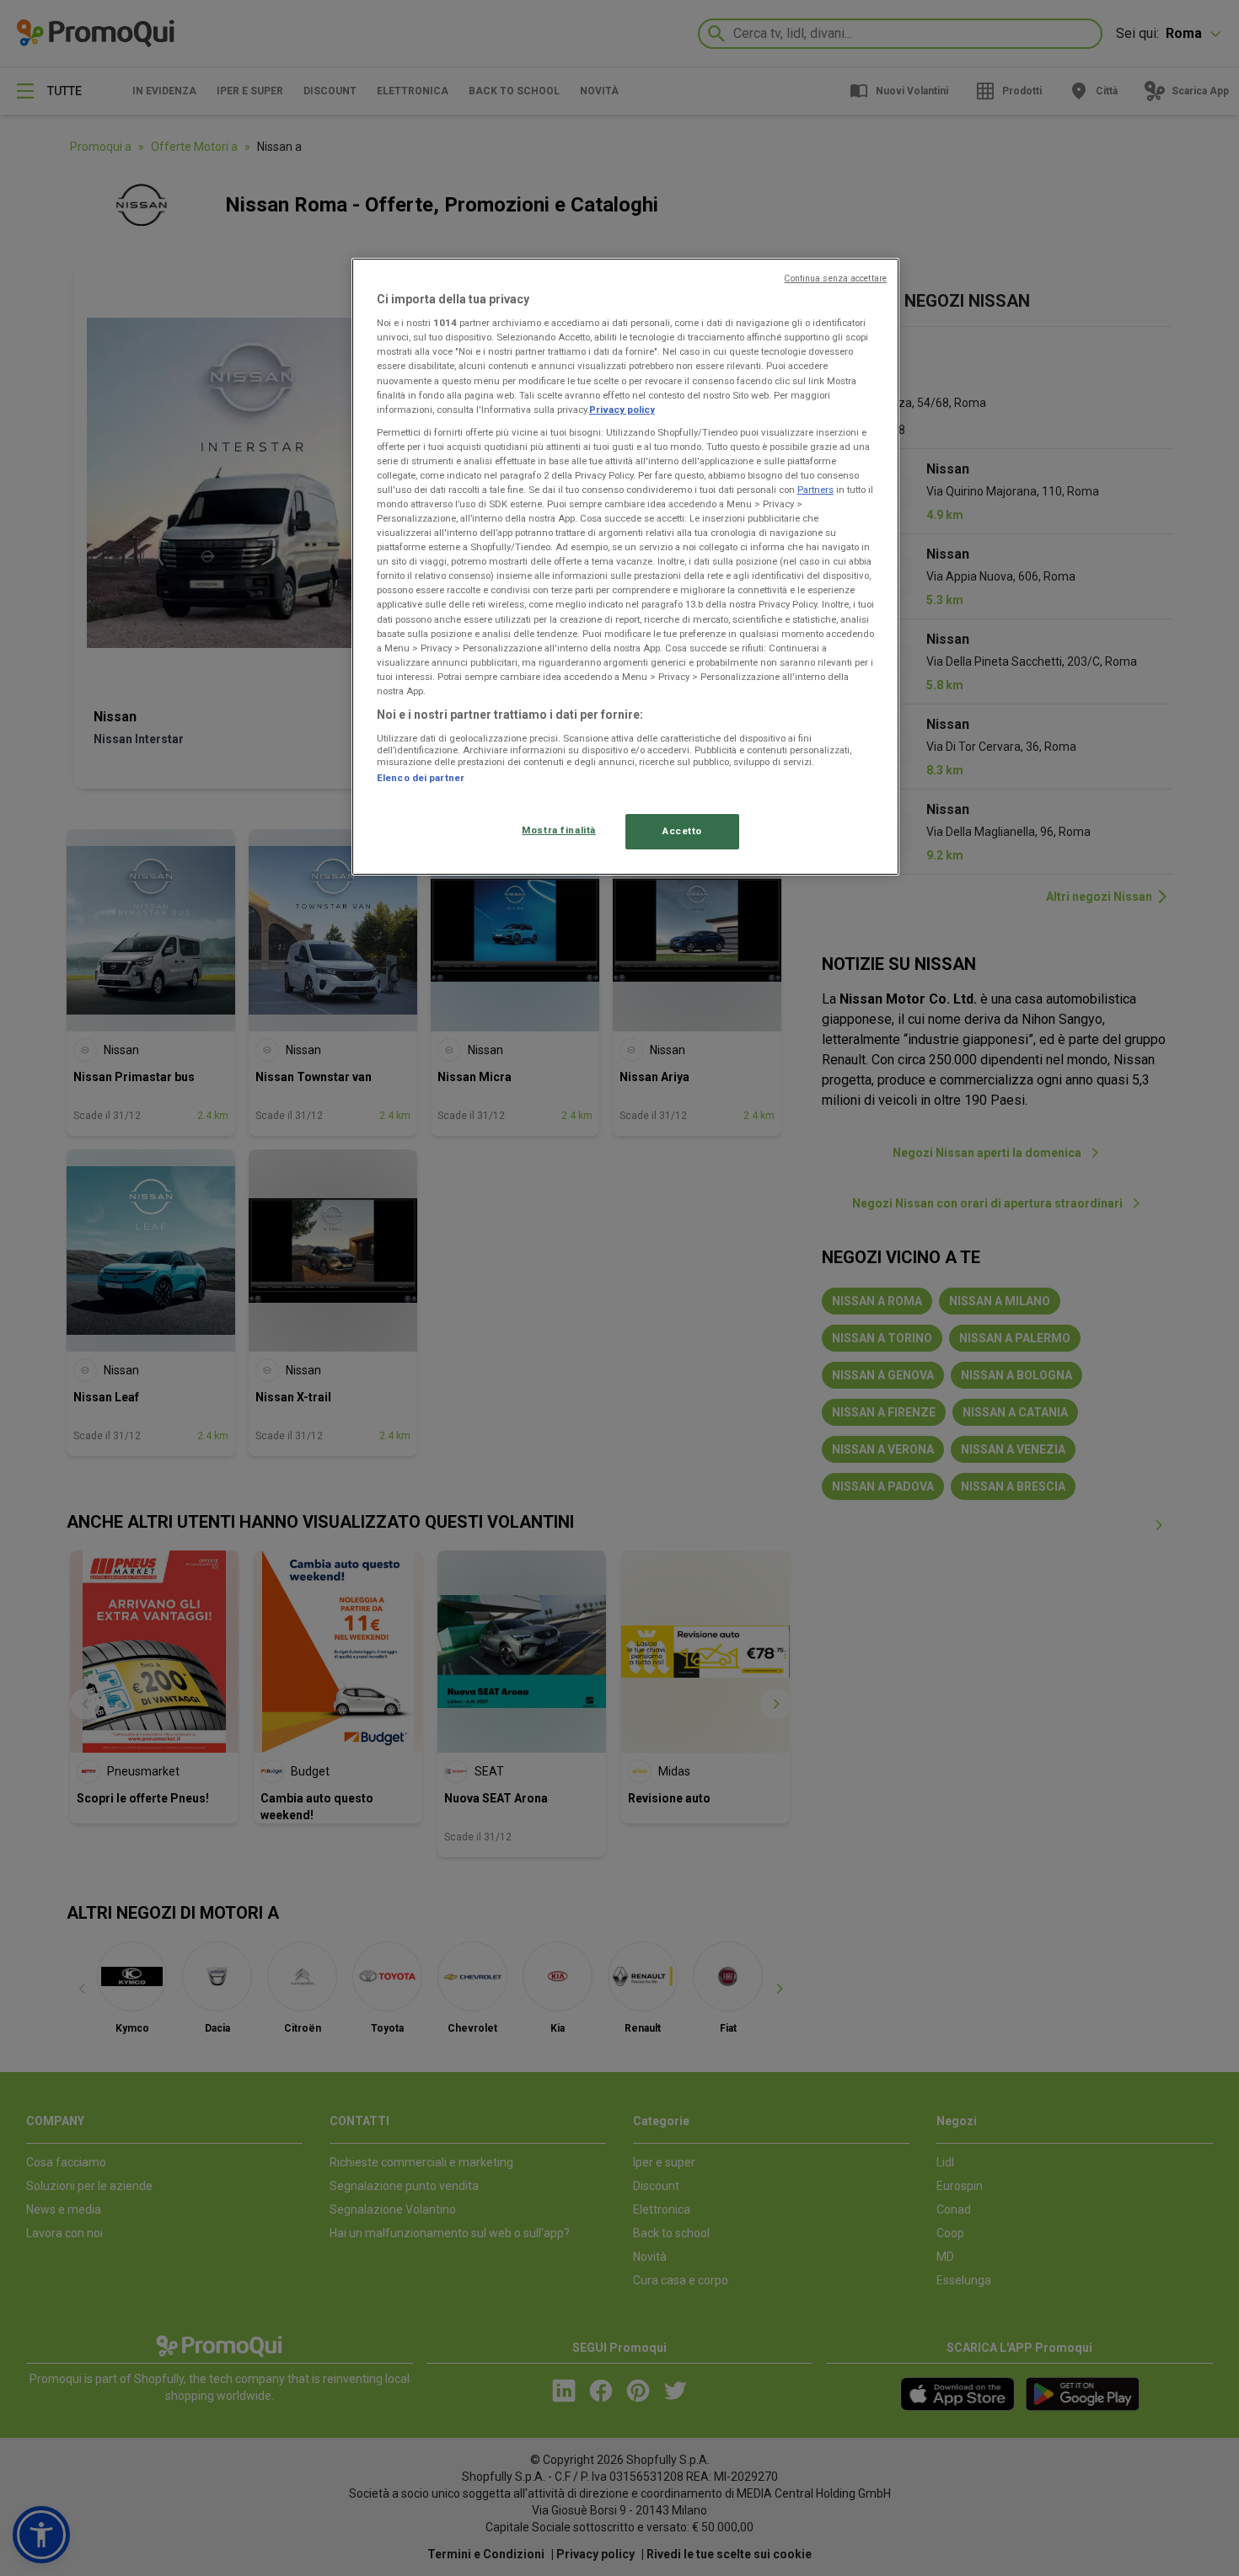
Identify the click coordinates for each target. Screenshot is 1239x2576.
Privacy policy (622, 410)
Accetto (682, 831)
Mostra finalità (559, 830)
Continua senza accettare (835, 278)
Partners (815, 490)
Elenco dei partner (421, 778)
